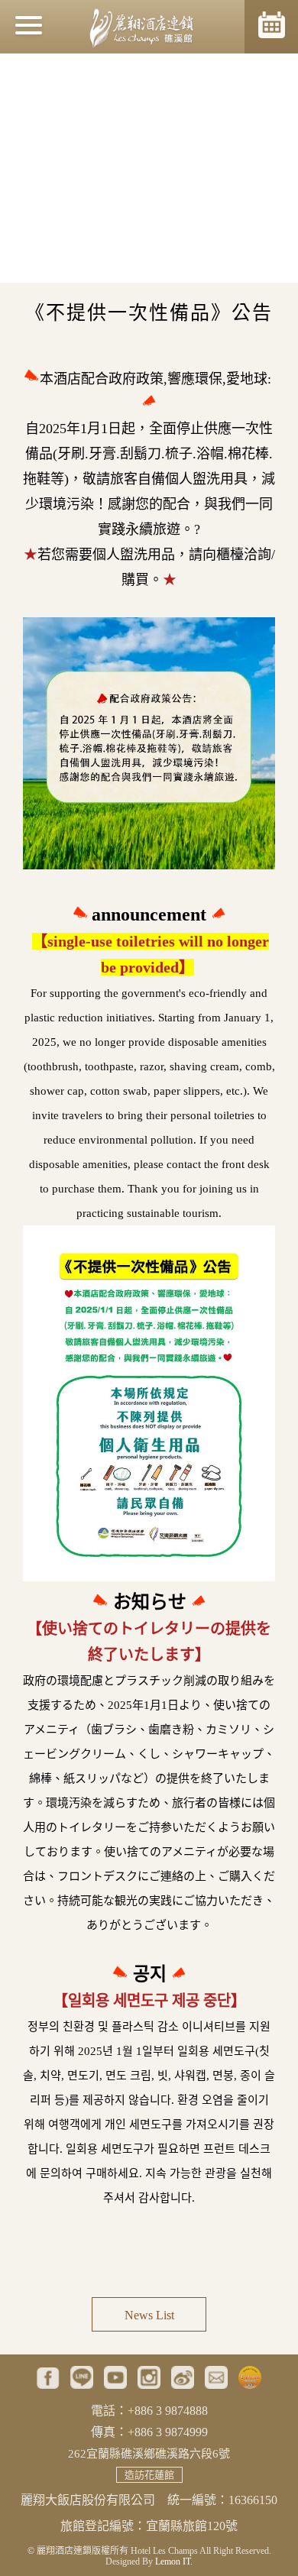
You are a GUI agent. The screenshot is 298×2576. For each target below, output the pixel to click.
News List (149, 2315)
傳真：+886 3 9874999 (149, 2432)
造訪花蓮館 (149, 2475)
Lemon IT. (174, 2561)
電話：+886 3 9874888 (149, 2411)
